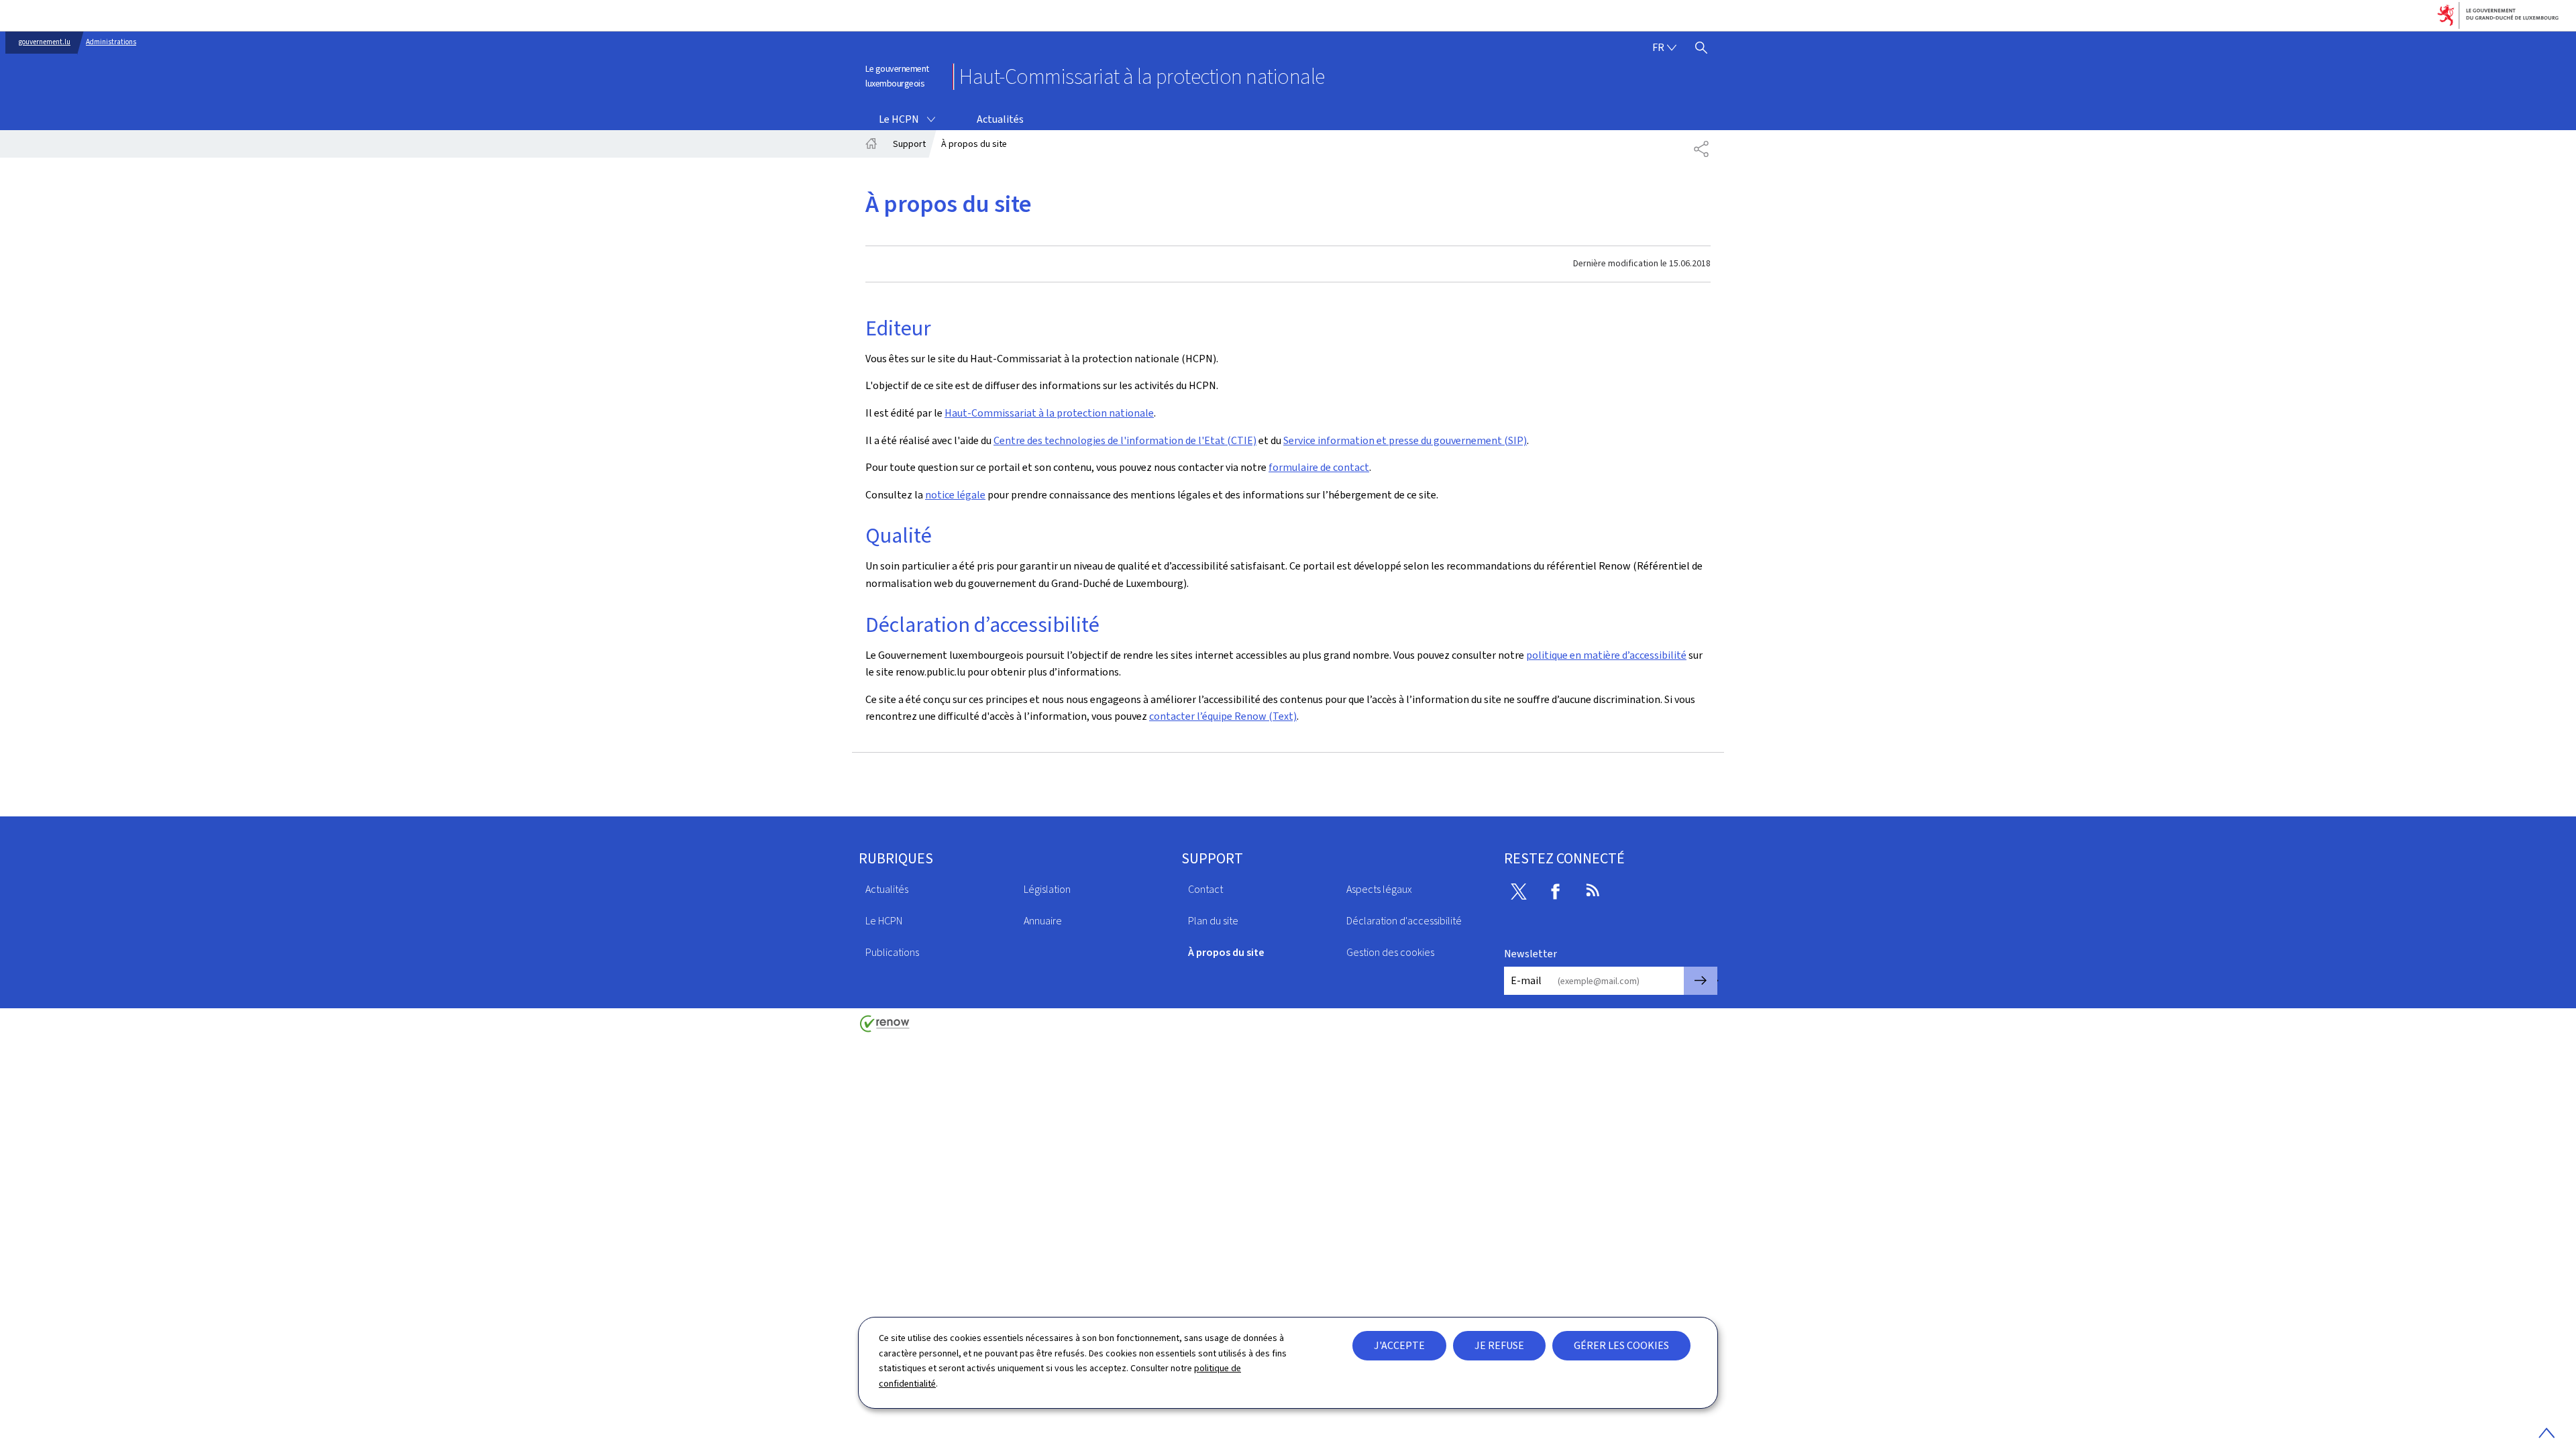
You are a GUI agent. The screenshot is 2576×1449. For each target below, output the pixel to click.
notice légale (955, 495)
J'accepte (1399, 1345)
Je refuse (1499, 1345)
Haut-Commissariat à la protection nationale (1049, 413)
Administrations (111, 42)
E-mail (1526, 980)
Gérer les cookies (1621, 1345)
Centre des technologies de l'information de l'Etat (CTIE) (1125, 440)
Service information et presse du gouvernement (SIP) (1405, 440)
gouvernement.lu (45, 42)
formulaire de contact (1319, 467)
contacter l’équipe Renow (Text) (1223, 716)
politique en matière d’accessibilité (1606, 655)
